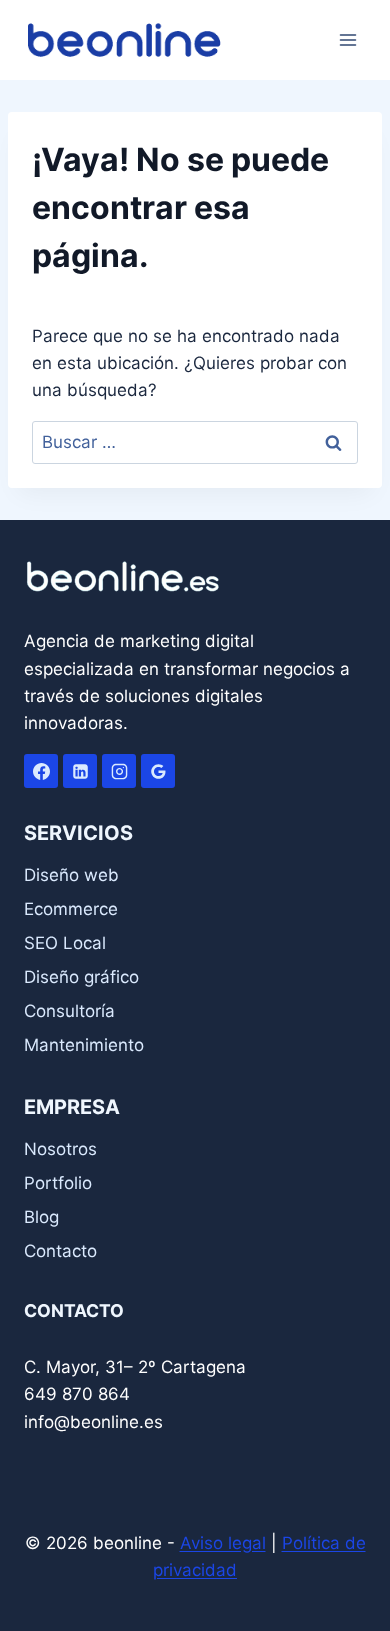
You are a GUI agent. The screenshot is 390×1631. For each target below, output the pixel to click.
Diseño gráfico (81, 977)
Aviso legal (223, 1543)
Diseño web (71, 875)
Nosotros (60, 1149)
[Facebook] (41, 771)
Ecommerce (71, 909)
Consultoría (69, 1011)
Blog (41, 1217)
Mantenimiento (84, 1045)
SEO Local (65, 943)
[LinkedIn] (80, 771)
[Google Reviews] (158, 771)
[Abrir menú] (347, 39)
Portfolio (58, 1183)
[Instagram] (119, 771)
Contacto (60, 1251)
